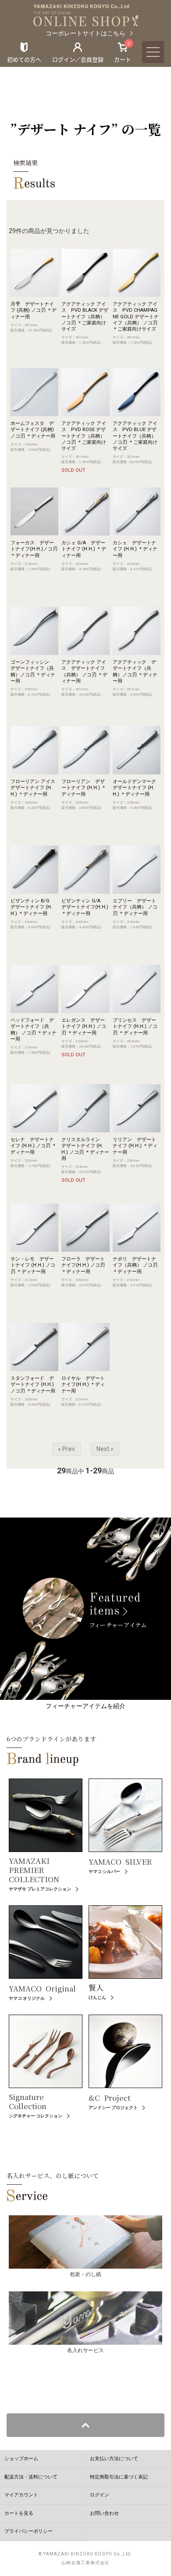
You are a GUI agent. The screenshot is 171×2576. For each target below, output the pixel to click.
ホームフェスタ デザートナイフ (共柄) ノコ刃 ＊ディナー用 (33, 430)
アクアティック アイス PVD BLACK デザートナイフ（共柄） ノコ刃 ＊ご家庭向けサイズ (85, 317)
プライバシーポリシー (28, 2531)
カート (123, 52)
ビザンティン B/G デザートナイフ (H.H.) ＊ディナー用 (32, 907)
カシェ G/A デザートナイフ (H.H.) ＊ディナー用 (84, 549)
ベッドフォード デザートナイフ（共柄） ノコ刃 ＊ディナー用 (34, 1030)
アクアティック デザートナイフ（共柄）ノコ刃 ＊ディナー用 (135, 672)
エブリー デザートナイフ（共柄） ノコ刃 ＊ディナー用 (135, 907)
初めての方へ (24, 59)
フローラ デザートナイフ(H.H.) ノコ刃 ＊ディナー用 (83, 1265)
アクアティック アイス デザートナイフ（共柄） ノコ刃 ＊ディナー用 (84, 672)
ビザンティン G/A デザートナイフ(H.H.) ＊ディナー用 (85, 907)
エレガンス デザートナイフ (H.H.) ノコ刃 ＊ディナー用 (84, 1027)
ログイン (100, 2495)
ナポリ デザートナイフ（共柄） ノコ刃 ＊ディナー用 (135, 1265)
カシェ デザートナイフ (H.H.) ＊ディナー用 (135, 549)
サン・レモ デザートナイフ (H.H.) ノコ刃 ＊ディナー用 (33, 1265)
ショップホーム (21, 2459)
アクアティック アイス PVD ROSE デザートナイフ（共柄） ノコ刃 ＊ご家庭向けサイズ (84, 436)
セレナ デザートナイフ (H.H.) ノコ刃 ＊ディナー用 (34, 1146)
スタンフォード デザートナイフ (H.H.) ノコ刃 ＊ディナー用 (33, 1385)
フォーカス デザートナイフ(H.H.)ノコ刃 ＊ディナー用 (34, 549)
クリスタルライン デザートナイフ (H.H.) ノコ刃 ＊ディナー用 (85, 1149)
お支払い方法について (114, 2459)
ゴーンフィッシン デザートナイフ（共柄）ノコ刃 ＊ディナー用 (33, 672)
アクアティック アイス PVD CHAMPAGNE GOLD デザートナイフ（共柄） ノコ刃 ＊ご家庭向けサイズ (136, 317)
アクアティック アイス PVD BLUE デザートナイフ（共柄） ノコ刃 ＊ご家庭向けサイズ (135, 436)
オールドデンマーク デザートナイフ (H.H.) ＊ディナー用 (137, 788)
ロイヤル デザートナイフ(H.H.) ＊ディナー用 (83, 1385)
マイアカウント (21, 2495)
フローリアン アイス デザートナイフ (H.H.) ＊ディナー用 (35, 788)
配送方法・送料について (31, 2477)
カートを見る (19, 2513)
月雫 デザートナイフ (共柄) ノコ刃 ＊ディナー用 (34, 310)
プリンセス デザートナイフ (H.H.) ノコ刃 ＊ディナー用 (135, 1027)
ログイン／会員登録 (78, 59)
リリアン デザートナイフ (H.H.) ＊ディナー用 (135, 1146)
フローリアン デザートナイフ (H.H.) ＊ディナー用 (84, 788)
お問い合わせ (104, 2513)
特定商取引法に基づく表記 (119, 2477)
